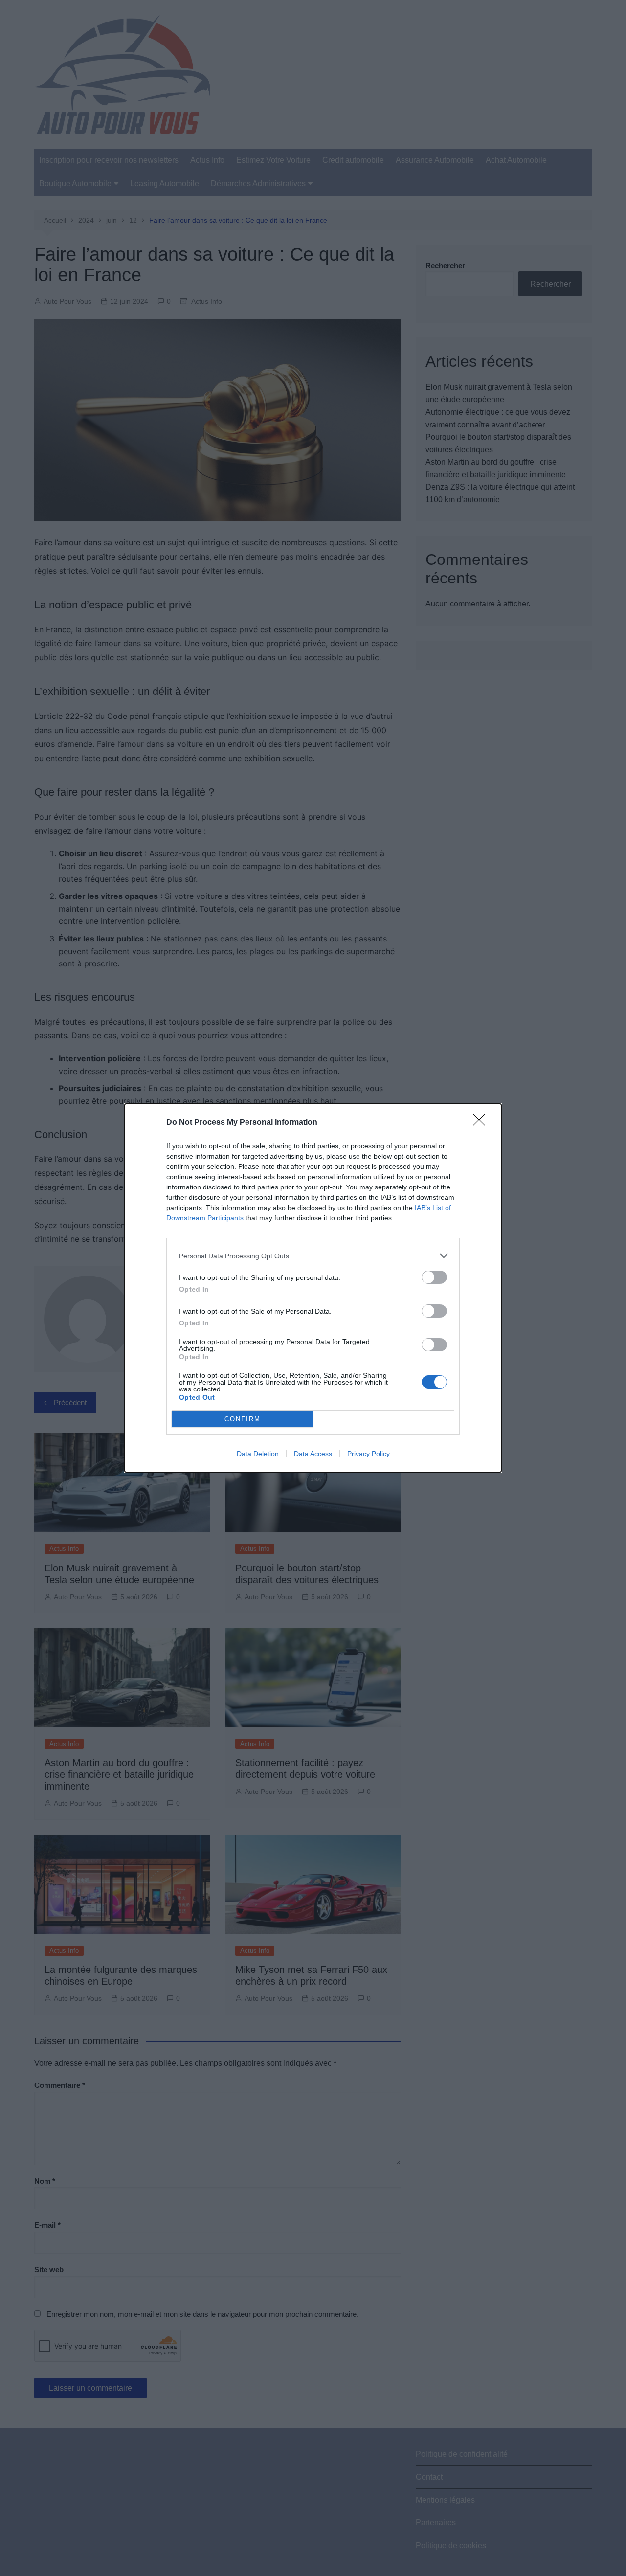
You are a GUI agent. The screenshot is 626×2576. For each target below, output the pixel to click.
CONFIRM (243, 1419)
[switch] (434, 1277)
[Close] (482, 1123)
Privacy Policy (369, 1454)
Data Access (313, 1454)
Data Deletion (258, 1454)
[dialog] (313, 1288)
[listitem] (313, 1256)
